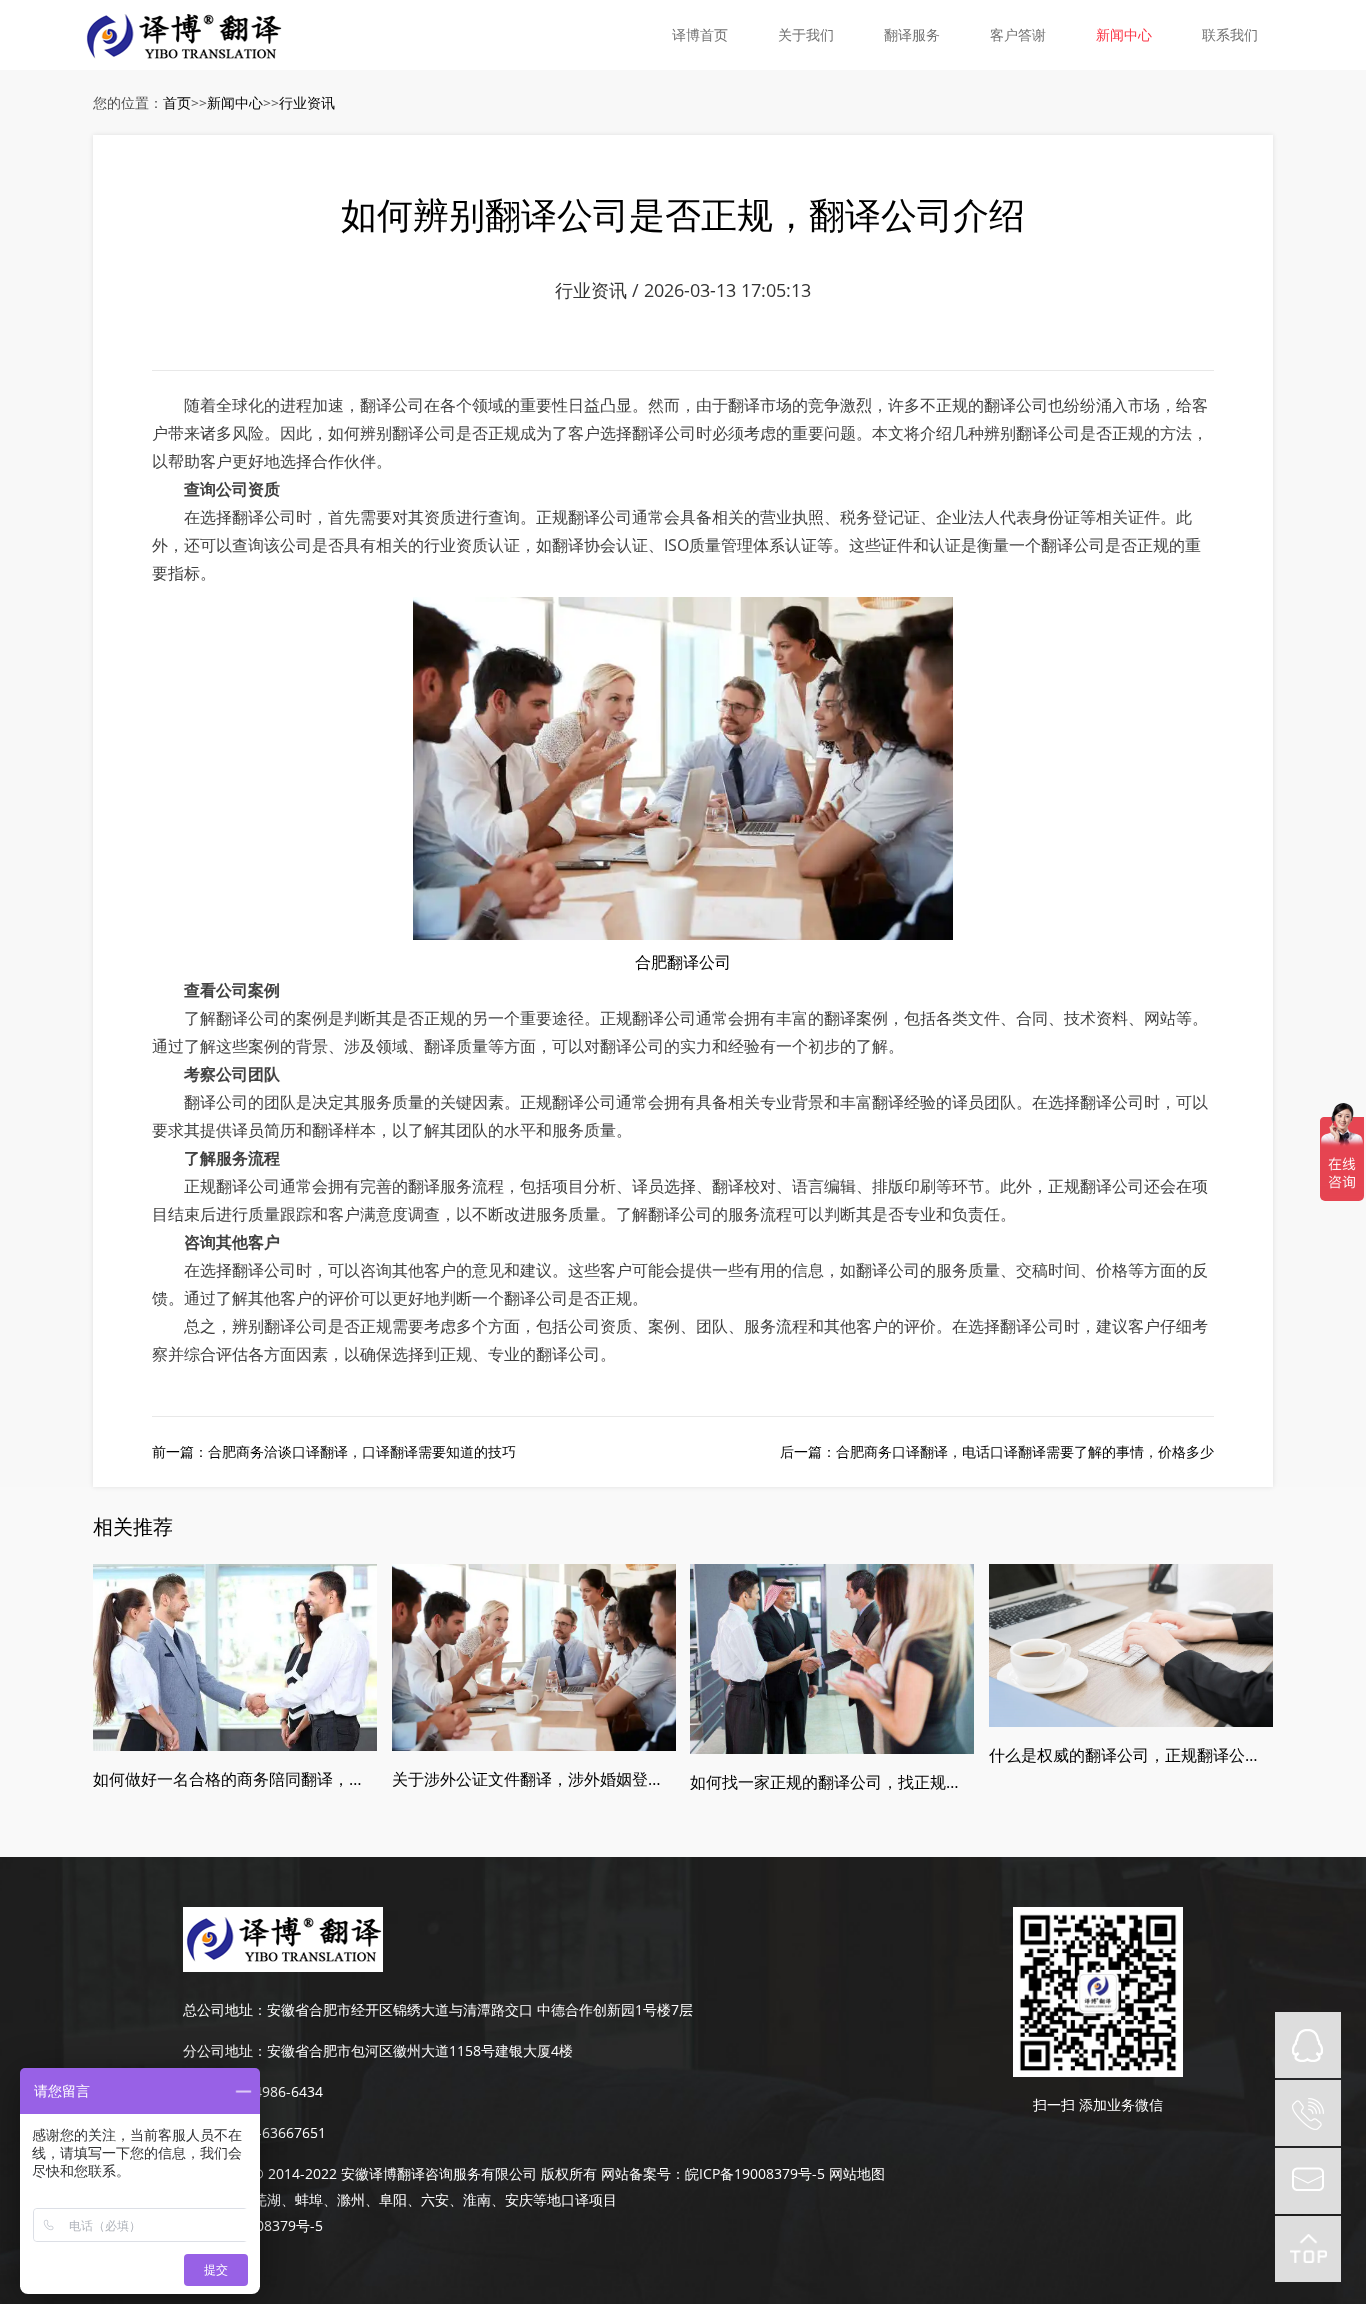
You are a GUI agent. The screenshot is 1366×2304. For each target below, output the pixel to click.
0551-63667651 (275, 2132)
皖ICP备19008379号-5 (755, 2173)
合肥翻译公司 (683, 962)
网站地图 (857, 2173)
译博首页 (700, 34)
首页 (177, 102)
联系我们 (1230, 34)
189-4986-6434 (274, 2091)
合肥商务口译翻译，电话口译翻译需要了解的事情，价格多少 (1025, 1451)
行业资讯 (307, 102)
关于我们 (806, 34)
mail (1308, 2181)
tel (1308, 2113)
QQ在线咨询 (1308, 2045)
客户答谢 (1018, 34)
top (1308, 2249)
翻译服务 (912, 34)
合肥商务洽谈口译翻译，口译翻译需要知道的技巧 (362, 1451)
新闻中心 (1124, 34)
